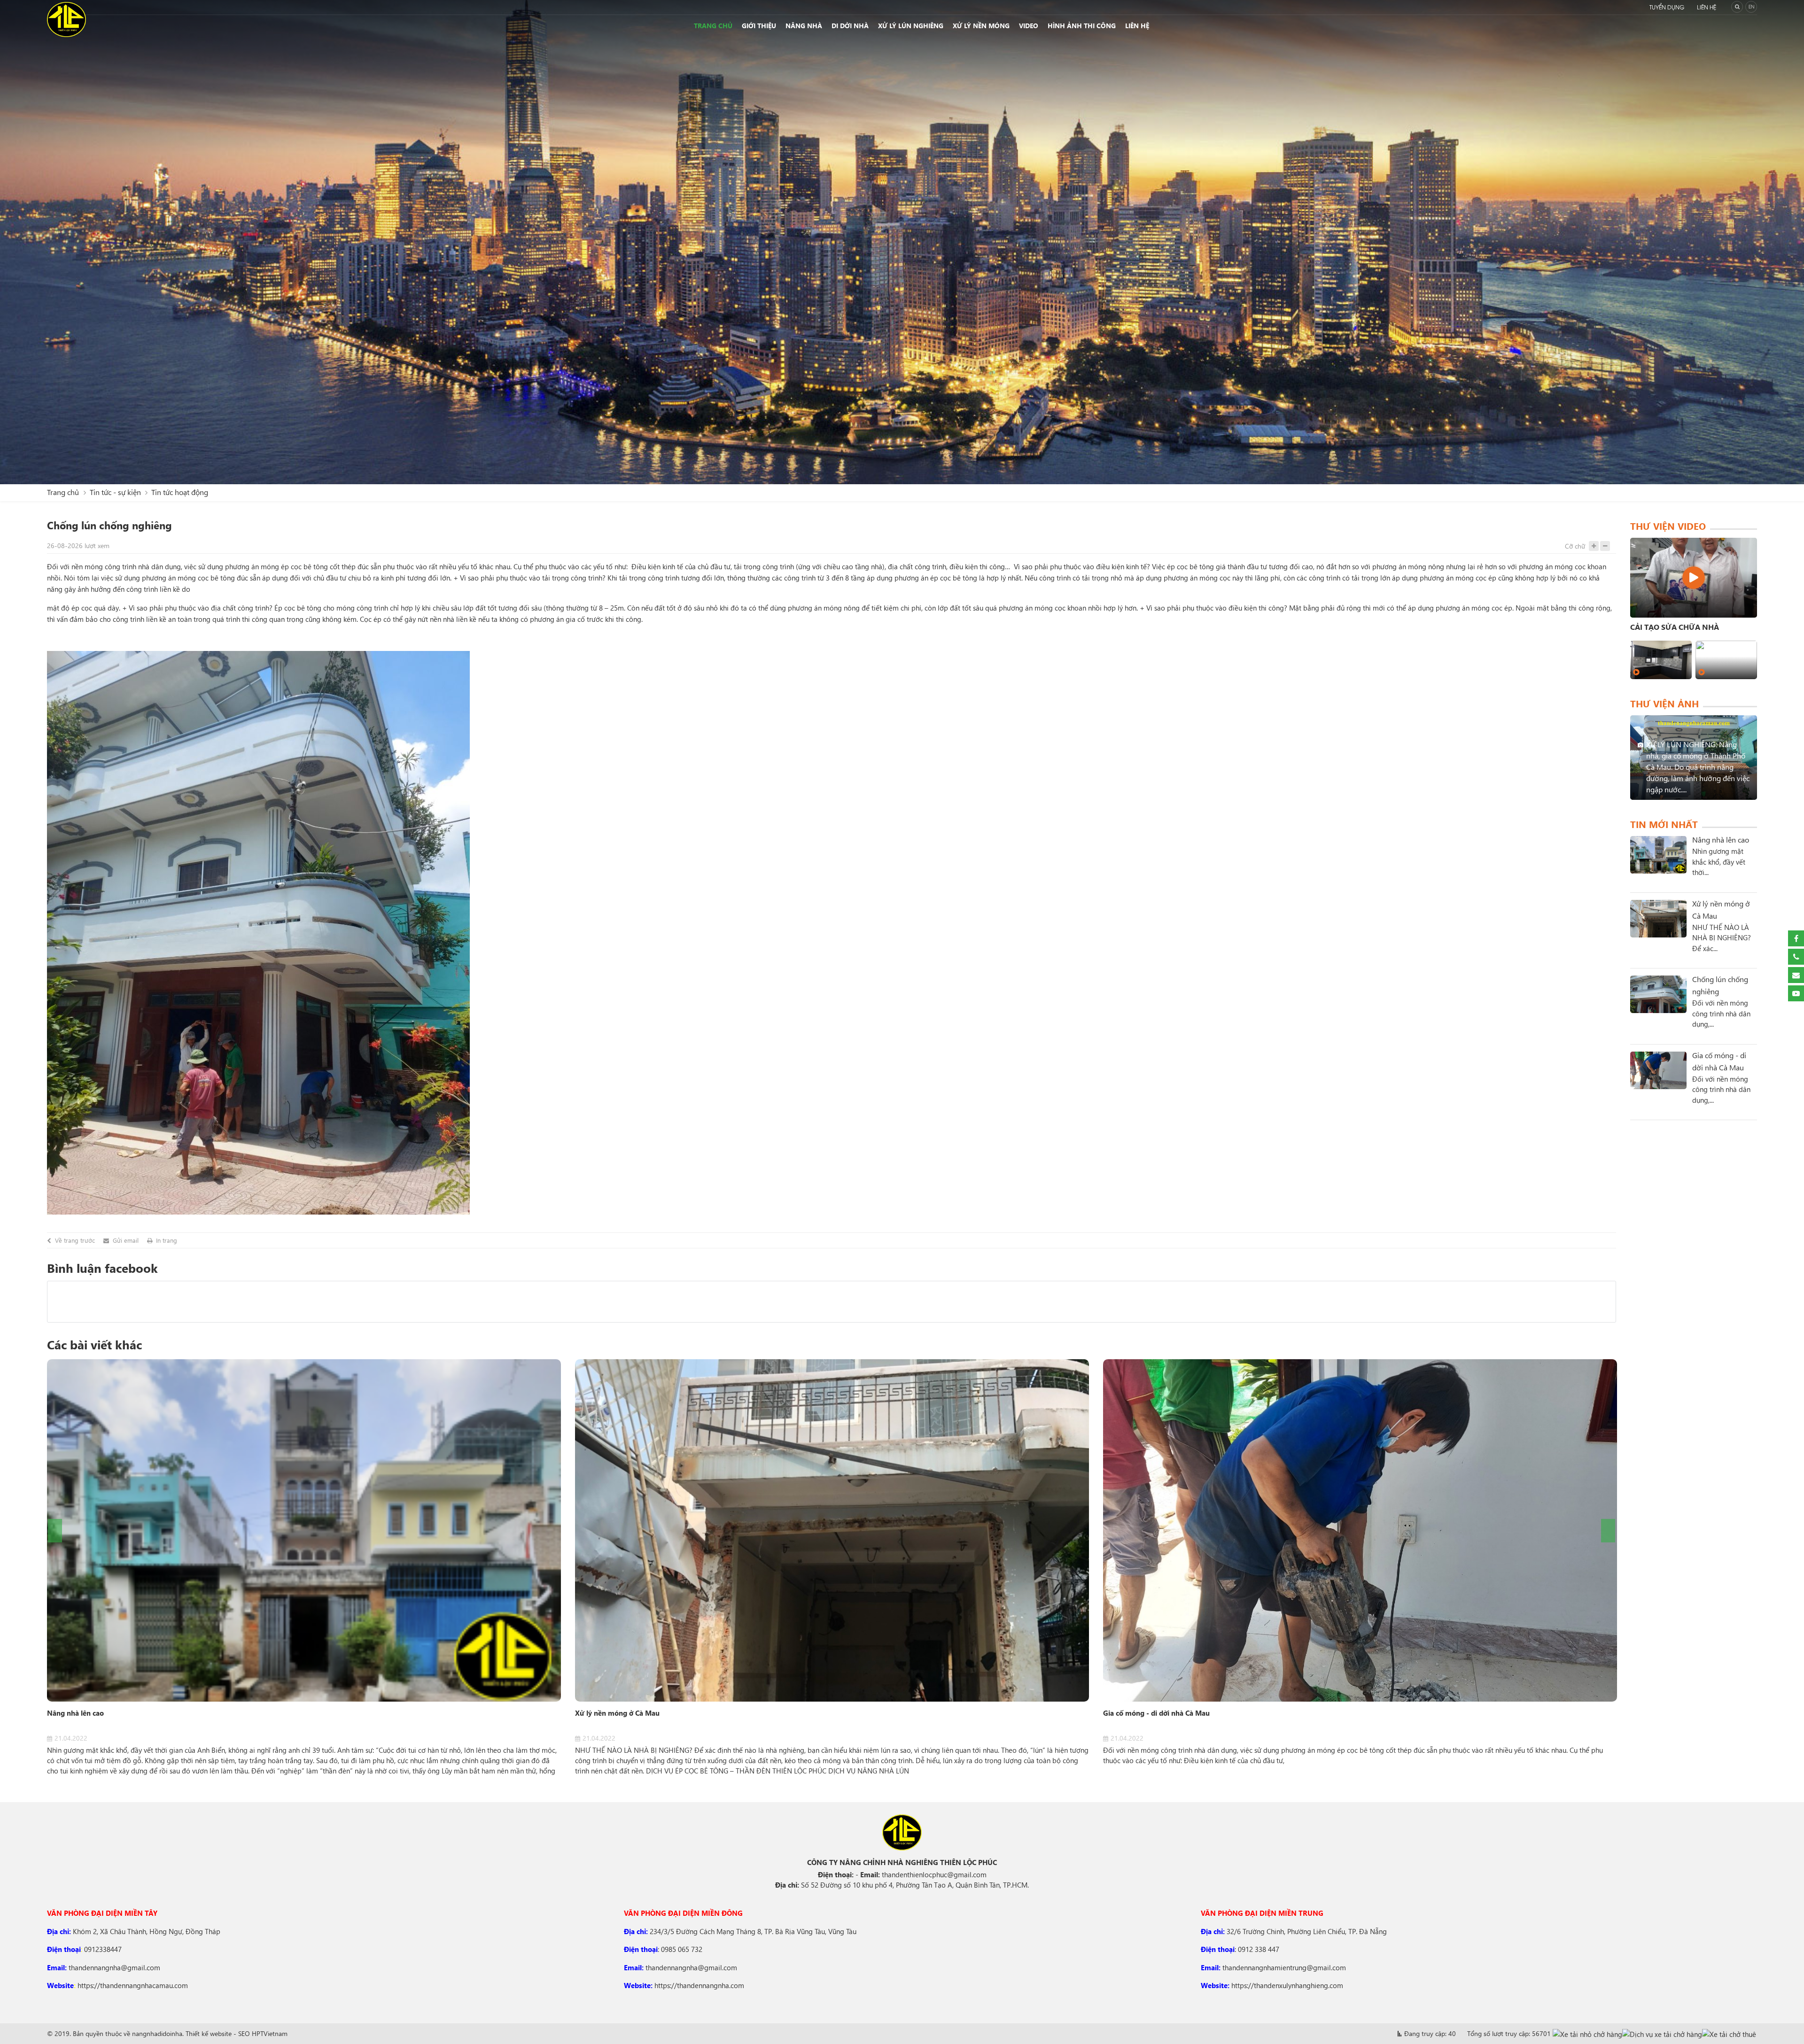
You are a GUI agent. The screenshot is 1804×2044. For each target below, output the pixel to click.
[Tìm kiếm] (1737, 7)
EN (1751, 7)
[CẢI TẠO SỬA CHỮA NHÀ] (1661, 660)
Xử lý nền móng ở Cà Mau (617, 1713)
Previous (55, 1531)
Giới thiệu (759, 26)
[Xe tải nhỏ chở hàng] (1587, 2034)
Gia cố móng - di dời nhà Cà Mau (1156, 1713)
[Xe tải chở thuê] (1729, 2034)
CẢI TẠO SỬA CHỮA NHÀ (1675, 627)
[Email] (1796, 975)
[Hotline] (1796, 957)
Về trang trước (75, 1240)
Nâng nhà (804, 26)
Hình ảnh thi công (1082, 26)
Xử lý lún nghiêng (911, 26)
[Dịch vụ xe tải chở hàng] (1662, 2034)
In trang (167, 1240)
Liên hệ (1707, 8)
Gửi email (126, 1240)
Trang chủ (713, 26)
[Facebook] (1796, 938)
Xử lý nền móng (981, 26)
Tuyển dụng (1667, 8)
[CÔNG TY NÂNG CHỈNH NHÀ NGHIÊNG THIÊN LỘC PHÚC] (66, 19)
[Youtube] (1796, 993)
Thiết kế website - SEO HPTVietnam (237, 2033)
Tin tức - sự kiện (115, 492)
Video (1029, 26)
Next (1608, 1531)
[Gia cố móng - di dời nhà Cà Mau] (1360, 1530)
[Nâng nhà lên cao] (304, 1530)
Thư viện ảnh (1664, 703)
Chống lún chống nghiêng (1720, 985)
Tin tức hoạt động (180, 492)
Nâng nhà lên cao (75, 1713)
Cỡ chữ (1575, 546)
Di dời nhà (850, 26)
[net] (1694, 578)
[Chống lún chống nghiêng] (1658, 994)
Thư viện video (1668, 526)
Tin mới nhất (1664, 824)
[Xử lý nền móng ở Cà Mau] (832, 1530)
